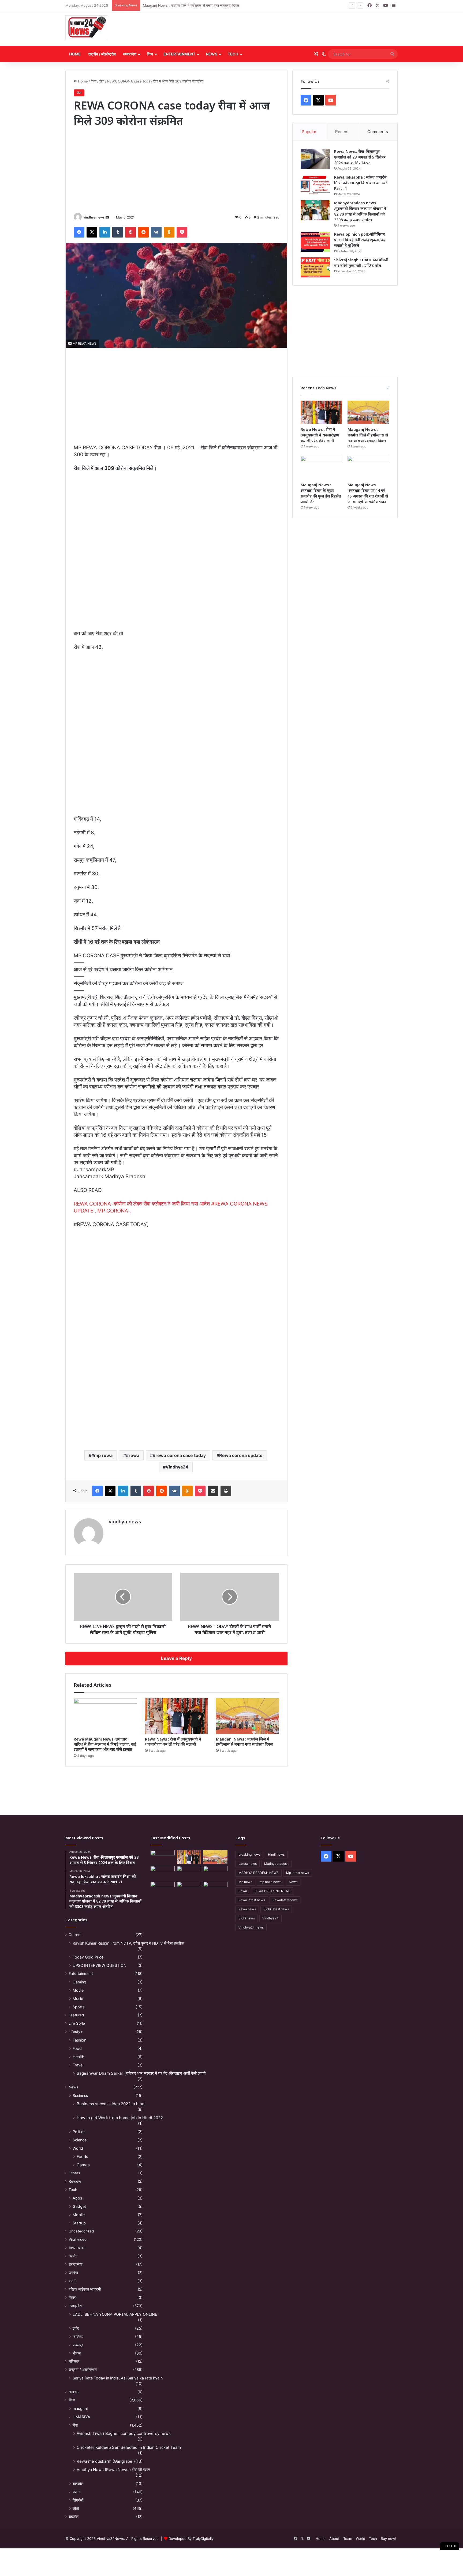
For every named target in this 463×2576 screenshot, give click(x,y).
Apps (77, 2198)
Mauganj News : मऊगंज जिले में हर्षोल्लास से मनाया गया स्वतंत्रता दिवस (244, 1742)
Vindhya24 (177, 1467)
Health (78, 2057)
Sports (79, 2007)
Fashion (79, 2040)
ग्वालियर (78, 2336)
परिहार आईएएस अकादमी (85, 2289)
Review (75, 2181)
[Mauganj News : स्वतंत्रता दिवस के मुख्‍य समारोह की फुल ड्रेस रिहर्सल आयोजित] (322, 468)
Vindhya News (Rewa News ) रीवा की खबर (113, 2470)
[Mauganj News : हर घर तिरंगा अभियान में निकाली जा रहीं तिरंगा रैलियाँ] (215, 1873)
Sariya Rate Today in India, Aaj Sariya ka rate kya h (118, 2378)
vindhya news (94, 217)
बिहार (72, 2298)
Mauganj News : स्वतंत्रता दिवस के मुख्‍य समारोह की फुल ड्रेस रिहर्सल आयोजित (197, 5)
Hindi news (276, 1854)
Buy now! (389, 2539)
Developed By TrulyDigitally (191, 2539)
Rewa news (247, 1909)
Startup (79, 2223)
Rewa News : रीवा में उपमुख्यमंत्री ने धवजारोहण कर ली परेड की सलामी (173, 1742)
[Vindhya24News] (86, 27)
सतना (76, 2492)
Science (80, 2140)
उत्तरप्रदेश (76, 2264)
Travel (78, 2065)
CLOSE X (450, 2546)
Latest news (248, 1864)
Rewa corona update (241, 1455)
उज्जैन (73, 2256)
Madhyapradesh (276, 1864)
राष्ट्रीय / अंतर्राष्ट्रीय (102, 54)
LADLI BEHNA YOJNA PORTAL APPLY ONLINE (115, 2314)
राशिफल (74, 2361)
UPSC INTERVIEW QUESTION (100, 1965)
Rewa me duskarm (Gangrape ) (106, 2461)
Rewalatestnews (285, 1900)
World (78, 2148)
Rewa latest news (252, 1900)
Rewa (243, 1891)
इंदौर (76, 2328)
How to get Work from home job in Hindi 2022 (120, 2118)
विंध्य (150, 54)
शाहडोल (78, 2483)
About (334, 2539)
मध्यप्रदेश (130, 54)
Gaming (79, 1982)
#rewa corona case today (179, 1455)
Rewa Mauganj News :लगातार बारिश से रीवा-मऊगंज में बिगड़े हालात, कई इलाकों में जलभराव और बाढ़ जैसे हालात (105, 1744)
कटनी (72, 2281)
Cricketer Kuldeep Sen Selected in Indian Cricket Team (129, 2447)
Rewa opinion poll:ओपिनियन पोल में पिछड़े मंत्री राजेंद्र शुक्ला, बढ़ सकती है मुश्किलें (360, 240)
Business (80, 2095)
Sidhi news (247, 1918)
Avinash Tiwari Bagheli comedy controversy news (124, 2433)
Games (83, 2165)
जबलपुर (78, 2345)
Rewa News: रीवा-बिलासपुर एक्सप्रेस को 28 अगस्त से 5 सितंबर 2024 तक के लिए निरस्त (360, 157)
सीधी (76, 2508)
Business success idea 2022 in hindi (111, 2104)
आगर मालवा (76, 2248)
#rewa (133, 1455)
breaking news (249, 1854)
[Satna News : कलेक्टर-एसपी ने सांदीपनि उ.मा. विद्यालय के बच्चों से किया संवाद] (215, 1888)
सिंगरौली (78, 2500)
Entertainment (179, 54)
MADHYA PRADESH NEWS (259, 1873)
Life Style (77, 2023)
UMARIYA (81, 2417)
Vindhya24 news (251, 1927)
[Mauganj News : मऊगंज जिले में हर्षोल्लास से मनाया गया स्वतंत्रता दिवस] (248, 1716)
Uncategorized (81, 2231)
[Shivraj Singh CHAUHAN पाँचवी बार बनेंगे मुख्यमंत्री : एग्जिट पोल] (315, 267)
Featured (76, 2015)
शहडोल (74, 2517)
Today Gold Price (88, 1957)
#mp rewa (102, 1455)
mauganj (80, 2409)
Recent (342, 132)
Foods (82, 2157)
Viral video (78, 2239)
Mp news (245, 1882)
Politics (79, 2132)
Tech (233, 54)
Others (74, 2173)
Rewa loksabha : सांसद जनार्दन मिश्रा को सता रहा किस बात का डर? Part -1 (361, 183)
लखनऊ (74, 2392)
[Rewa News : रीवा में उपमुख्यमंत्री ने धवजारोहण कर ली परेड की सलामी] (177, 1716)
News (212, 54)
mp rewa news (270, 1882)
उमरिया (73, 2273)
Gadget (79, 2206)
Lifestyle (76, 2032)
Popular (309, 132)
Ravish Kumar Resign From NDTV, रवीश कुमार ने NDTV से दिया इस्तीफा (128, 1943)
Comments (378, 132)
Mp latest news (298, 1873)
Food (77, 2048)
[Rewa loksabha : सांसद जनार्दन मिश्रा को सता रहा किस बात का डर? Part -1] (315, 185)
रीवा (102, 81)
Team (348, 2539)
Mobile (79, 2215)
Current (75, 1935)
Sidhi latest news (276, 1909)
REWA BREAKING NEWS (272, 1891)
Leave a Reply (176, 1658)
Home (75, 54)
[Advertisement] (288, 29)
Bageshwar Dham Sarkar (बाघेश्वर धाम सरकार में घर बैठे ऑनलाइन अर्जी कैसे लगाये (141, 2073)
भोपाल (77, 2353)
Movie (78, 1990)
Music (78, 1999)
